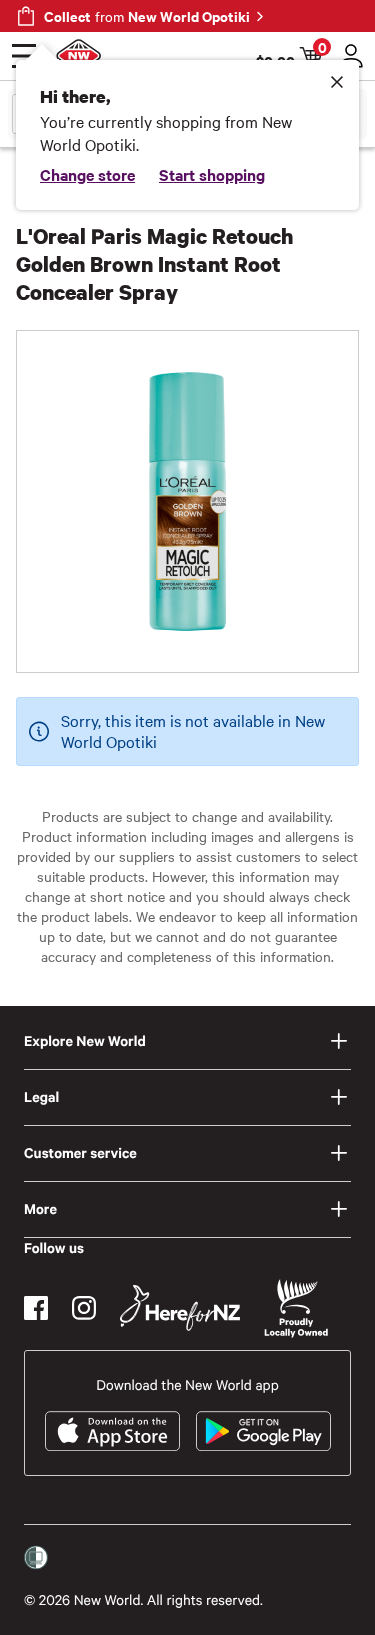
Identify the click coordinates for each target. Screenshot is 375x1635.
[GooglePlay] (263, 1431)
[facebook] (36, 1308)
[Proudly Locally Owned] (296, 1308)
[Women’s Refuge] (36, 1558)
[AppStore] (112, 1431)
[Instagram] (84, 1308)
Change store (87, 174)
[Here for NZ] (180, 1308)
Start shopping (212, 174)
